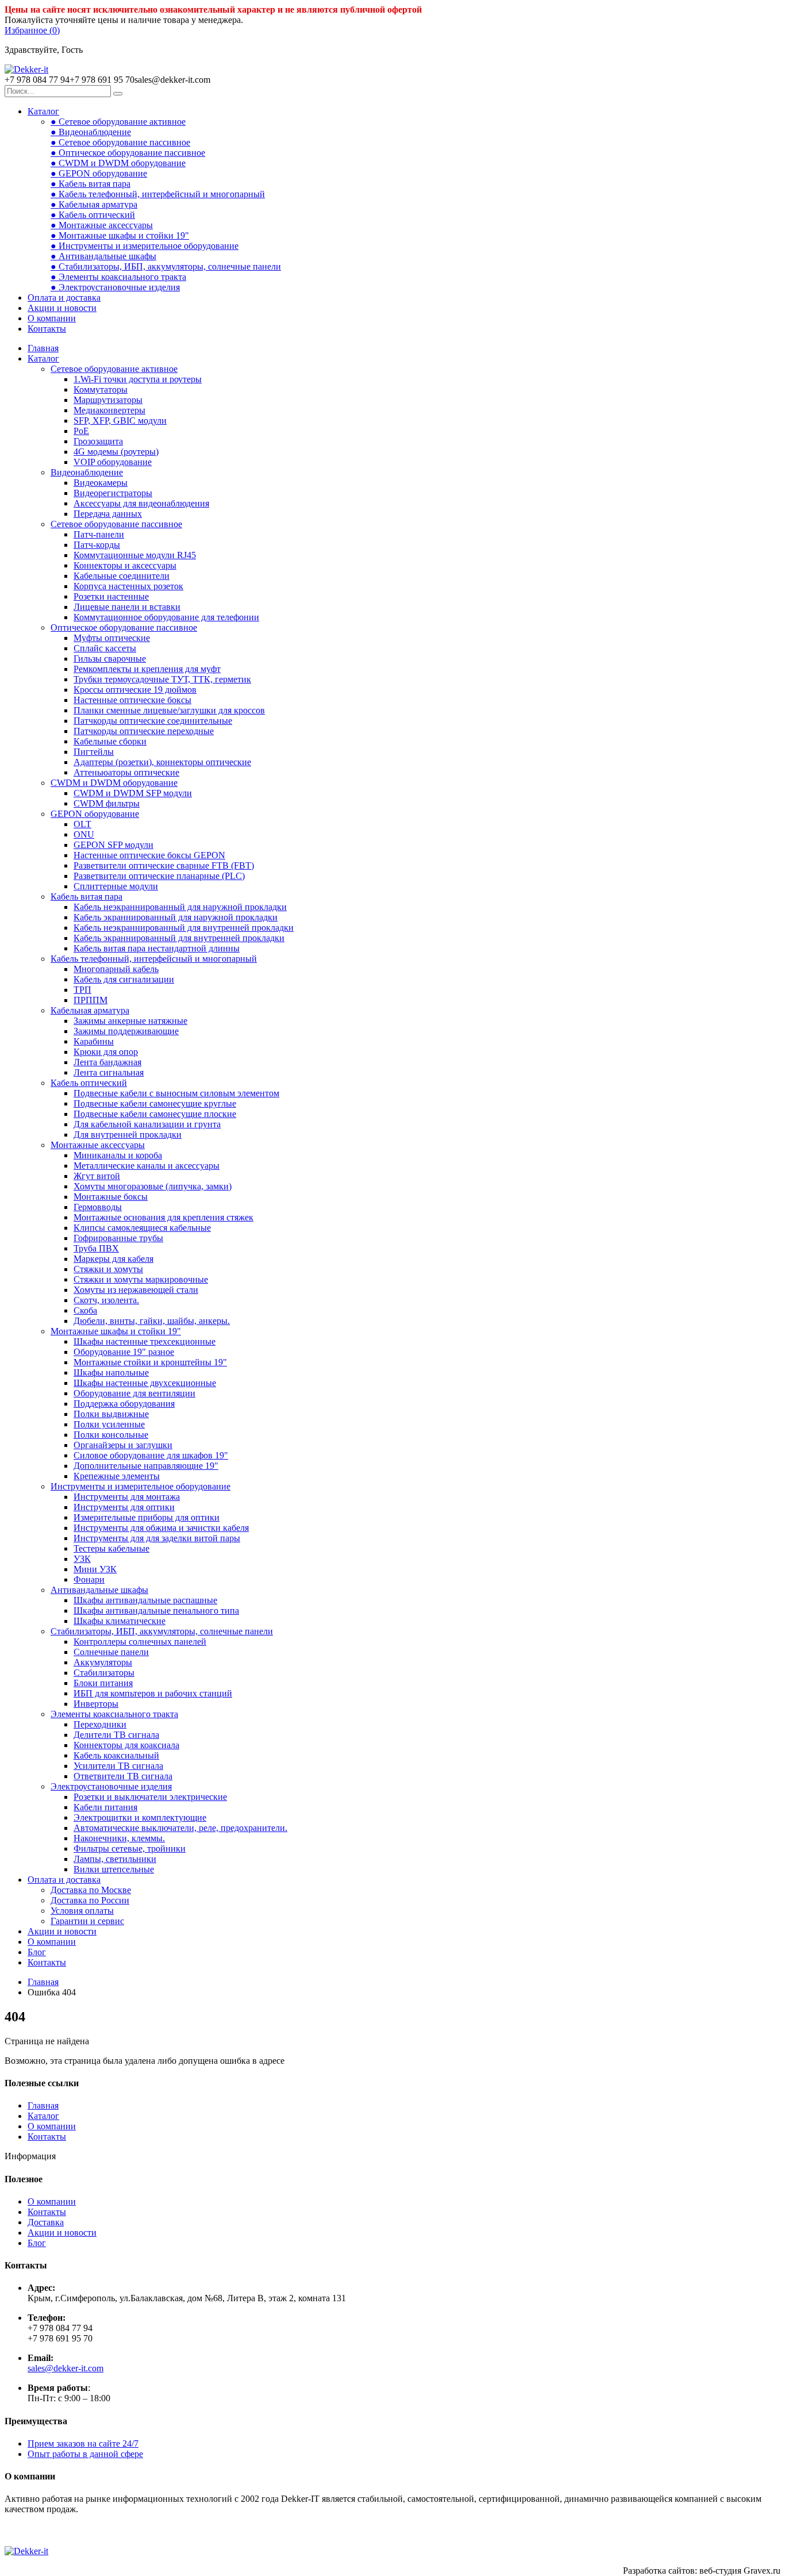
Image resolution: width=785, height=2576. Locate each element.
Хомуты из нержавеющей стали (136, 1290)
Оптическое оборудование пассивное (124, 627)
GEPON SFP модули (113, 845)
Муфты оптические (112, 638)
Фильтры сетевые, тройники (130, 1848)
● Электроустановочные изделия (115, 287)
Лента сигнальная (109, 1072)
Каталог (43, 111)
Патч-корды (97, 545)
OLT (82, 824)
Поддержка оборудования (124, 1404)
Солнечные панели (111, 1652)
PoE (81, 431)
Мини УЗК (95, 1569)
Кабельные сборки (110, 741)
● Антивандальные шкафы (103, 256)
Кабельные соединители (122, 576)
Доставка (46, 2222)
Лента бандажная (107, 1062)
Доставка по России (90, 1900)
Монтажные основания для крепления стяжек (163, 1217)
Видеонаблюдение (87, 472)
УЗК (82, 1559)
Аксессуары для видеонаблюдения (141, 503)
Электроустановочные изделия (111, 1786)
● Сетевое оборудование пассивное (120, 142)
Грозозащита (98, 441)
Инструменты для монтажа (127, 1497)
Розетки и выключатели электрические (150, 1797)
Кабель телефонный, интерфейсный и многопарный (154, 959)
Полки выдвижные (111, 1414)
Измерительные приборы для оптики (147, 1517)
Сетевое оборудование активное (114, 369)
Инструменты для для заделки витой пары (157, 1538)
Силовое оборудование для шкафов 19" (151, 1455)
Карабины (94, 1041)
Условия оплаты (82, 1911)
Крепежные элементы (117, 1476)
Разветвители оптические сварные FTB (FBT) (164, 865)
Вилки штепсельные (114, 1869)
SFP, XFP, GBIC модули (120, 421)
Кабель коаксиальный (116, 1755)
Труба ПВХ (96, 1248)
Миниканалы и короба (118, 1155)
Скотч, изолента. (106, 1300)
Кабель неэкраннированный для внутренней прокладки (184, 928)
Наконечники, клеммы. (119, 1838)
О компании (52, 318)
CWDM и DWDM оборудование (114, 783)
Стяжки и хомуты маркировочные (141, 1279)
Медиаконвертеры (109, 410)
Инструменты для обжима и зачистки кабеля (161, 1528)
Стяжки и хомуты (108, 1269)
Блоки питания (103, 1683)
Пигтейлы (94, 752)
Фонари (89, 1579)
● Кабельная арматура (94, 204)
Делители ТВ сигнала (116, 1735)
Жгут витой (97, 1176)
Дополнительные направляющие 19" (146, 1466)
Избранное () (32, 30)
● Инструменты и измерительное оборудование (145, 246)
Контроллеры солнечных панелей (140, 1642)
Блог (37, 1952)
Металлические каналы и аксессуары (147, 1166)
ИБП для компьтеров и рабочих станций (153, 1693)
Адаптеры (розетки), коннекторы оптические (162, 762)
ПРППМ (91, 1000)
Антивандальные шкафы (99, 1590)
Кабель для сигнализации (124, 979)
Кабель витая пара (86, 897)
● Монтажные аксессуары (102, 225)
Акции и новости (62, 308)
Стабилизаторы (104, 1673)
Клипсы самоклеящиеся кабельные (142, 1228)
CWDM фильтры (107, 803)
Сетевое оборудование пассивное (116, 524)
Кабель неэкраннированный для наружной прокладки (180, 907)
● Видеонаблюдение (91, 132)
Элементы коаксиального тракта (114, 1714)
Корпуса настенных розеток (128, 586)
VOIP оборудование (113, 462)
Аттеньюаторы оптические (126, 772)
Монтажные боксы (111, 1197)
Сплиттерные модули (116, 886)
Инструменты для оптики (124, 1507)
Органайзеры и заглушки (123, 1445)
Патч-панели (99, 534)
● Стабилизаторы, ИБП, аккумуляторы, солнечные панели (166, 266)
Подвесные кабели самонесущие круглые (155, 1103)
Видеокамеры (101, 483)
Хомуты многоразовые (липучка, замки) (153, 1186)
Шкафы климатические (120, 1621)
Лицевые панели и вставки (127, 607)
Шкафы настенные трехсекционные (145, 1341)
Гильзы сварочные (110, 659)
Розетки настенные (111, 596)
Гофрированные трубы (118, 1238)
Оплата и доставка (64, 297)
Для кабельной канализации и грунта (147, 1124)
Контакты (47, 329)
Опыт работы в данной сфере (85, 2454)
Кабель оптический (89, 1083)
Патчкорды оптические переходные (144, 731)
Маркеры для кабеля (113, 1259)
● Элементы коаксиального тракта (118, 277)
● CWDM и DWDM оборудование (118, 163)
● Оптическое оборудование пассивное (128, 153)
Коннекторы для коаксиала (126, 1745)
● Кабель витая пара (91, 184)
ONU (84, 834)
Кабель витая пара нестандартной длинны (157, 948)
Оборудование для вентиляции (134, 1393)
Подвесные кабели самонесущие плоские (155, 1114)
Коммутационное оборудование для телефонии (166, 617)
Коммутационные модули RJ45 (135, 555)
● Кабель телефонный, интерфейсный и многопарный (158, 194)
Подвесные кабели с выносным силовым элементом (176, 1093)
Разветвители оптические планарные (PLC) (159, 876)
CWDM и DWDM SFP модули (133, 793)
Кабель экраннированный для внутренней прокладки (179, 938)
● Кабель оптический (93, 215)
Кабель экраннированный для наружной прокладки (176, 917)
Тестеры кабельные (111, 1548)
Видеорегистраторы (113, 493)
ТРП (82, 990)
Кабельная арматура (90, 1010)
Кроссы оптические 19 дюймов (135, 690)
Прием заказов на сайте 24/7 (83, 2443)
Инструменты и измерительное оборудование (141, 1486)
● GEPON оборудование (99, 173)
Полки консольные (111, 1435)
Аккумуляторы (103, 1662)
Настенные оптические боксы (132, 700)
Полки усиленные (109, 1424)
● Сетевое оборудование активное (118, 122)
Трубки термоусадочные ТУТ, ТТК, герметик (162, 679)
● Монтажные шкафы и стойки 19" (120, 235)
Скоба (85, 1310)
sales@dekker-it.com (66, 2368)
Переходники (100, 1724)
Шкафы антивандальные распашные (145, 1600)
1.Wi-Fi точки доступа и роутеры (138, 379)
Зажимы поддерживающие (126, 1031)
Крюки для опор (106, 1052)
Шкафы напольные (111, 1373)
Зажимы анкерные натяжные (130, 1021)
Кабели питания (105, 1807)
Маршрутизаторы (108, 400)
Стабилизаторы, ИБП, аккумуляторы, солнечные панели (162, 1631)
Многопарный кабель (116, 969)
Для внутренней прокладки (128, 1135)
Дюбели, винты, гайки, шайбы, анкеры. (152, 1321)
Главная (43, 348)
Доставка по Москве (91, 1890)
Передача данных (108, 514)
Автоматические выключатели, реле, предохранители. (180, 1828)
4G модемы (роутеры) (116, 452)
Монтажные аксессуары (98, 1145)
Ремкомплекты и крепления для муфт (147, 669)
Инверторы (96, 1704)
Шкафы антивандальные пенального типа (156, 1611)
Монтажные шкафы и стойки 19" (116, 1331)
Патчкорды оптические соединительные (153, 721)
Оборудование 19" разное (124, 1352)
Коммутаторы (101, 389)
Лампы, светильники (115, 1859)
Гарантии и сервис (87, 1921)
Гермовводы (98, 1207)
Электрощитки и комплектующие (140, 1817)
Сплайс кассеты (105, 648)
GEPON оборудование (95, 814)
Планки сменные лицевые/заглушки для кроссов (169, 710)
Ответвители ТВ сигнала (123, 1776)
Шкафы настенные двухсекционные (145, 1383)
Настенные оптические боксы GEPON (149, 855)
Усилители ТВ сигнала (118, 1766)
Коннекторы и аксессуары (125, 565)
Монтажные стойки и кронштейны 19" (150, 1362)
